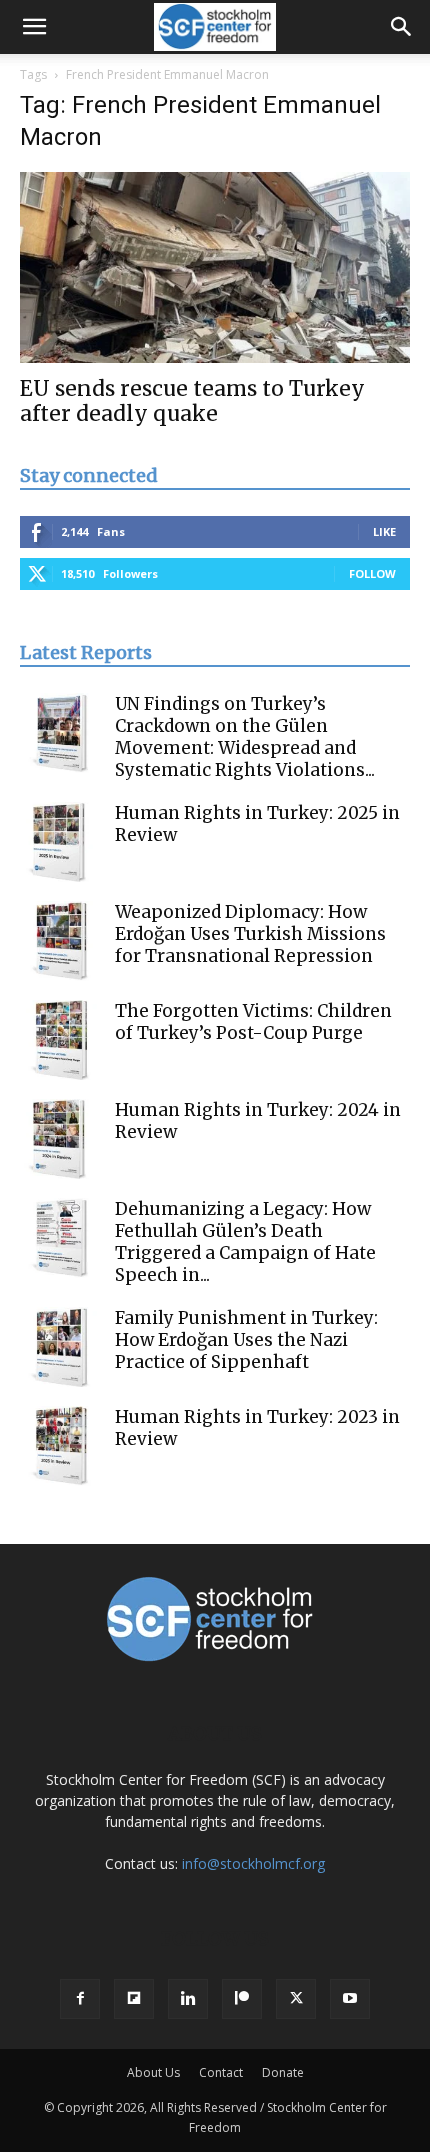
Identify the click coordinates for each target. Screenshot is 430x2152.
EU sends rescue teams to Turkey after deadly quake (192, 401)
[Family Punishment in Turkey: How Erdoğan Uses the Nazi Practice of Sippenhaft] (60, 1347)
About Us (153, 2072)
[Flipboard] (134, 1999)
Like (384, 531)
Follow (372, 573)
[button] (34, 27)
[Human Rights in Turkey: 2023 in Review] (60, 1446)
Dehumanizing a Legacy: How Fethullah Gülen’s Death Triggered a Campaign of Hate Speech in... (245, 1242)
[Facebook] (80, 1999)
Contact (221, 2072)
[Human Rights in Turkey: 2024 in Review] (60, 1139)
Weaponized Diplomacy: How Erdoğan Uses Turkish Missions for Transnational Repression (250, 934)
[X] (296, 1999)
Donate (283, 2072)
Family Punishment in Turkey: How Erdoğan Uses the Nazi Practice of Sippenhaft (246, 1340)
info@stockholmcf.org (253, 1863)
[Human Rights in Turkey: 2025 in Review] (60, 842)
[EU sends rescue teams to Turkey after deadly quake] (215, 267)
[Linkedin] (188, 1999)
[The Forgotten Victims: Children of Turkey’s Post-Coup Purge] (60, 1040)
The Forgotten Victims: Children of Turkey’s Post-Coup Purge (253, 1022)
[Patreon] (242, 1999)
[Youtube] (350, 1999)
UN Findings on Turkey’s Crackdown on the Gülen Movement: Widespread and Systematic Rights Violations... (245, 737)
